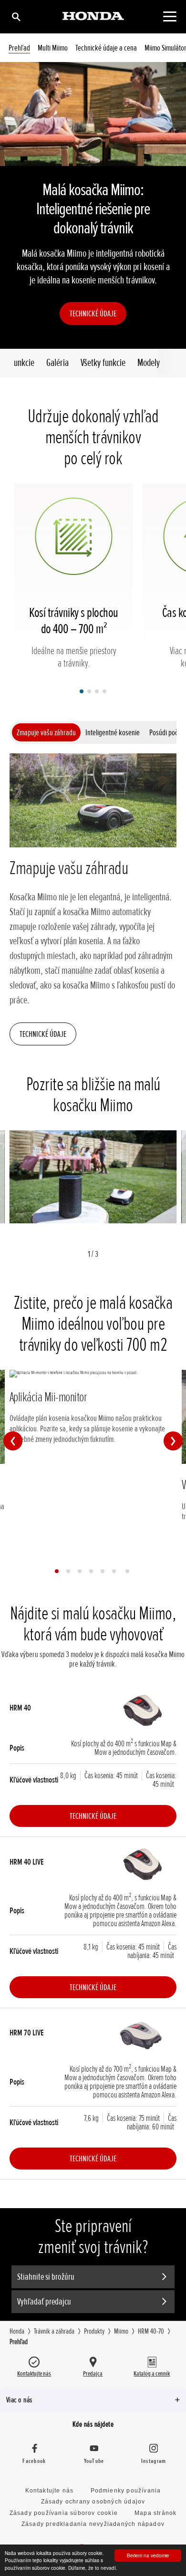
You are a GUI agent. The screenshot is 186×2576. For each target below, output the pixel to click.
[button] (82, 691)
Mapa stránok (155, 2513)
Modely (149, 363)
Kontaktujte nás (50, 2491)
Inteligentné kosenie (113, 732)
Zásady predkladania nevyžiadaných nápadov (93, 2524)
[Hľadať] (15, 16)
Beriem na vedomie (148, 2555)
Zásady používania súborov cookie (64, 2513)
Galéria (57, 363)
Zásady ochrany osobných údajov (93, 2502)
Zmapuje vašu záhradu (46, 732)
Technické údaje (93, 313)
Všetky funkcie (103, 363)
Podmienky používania (126, 2491)
